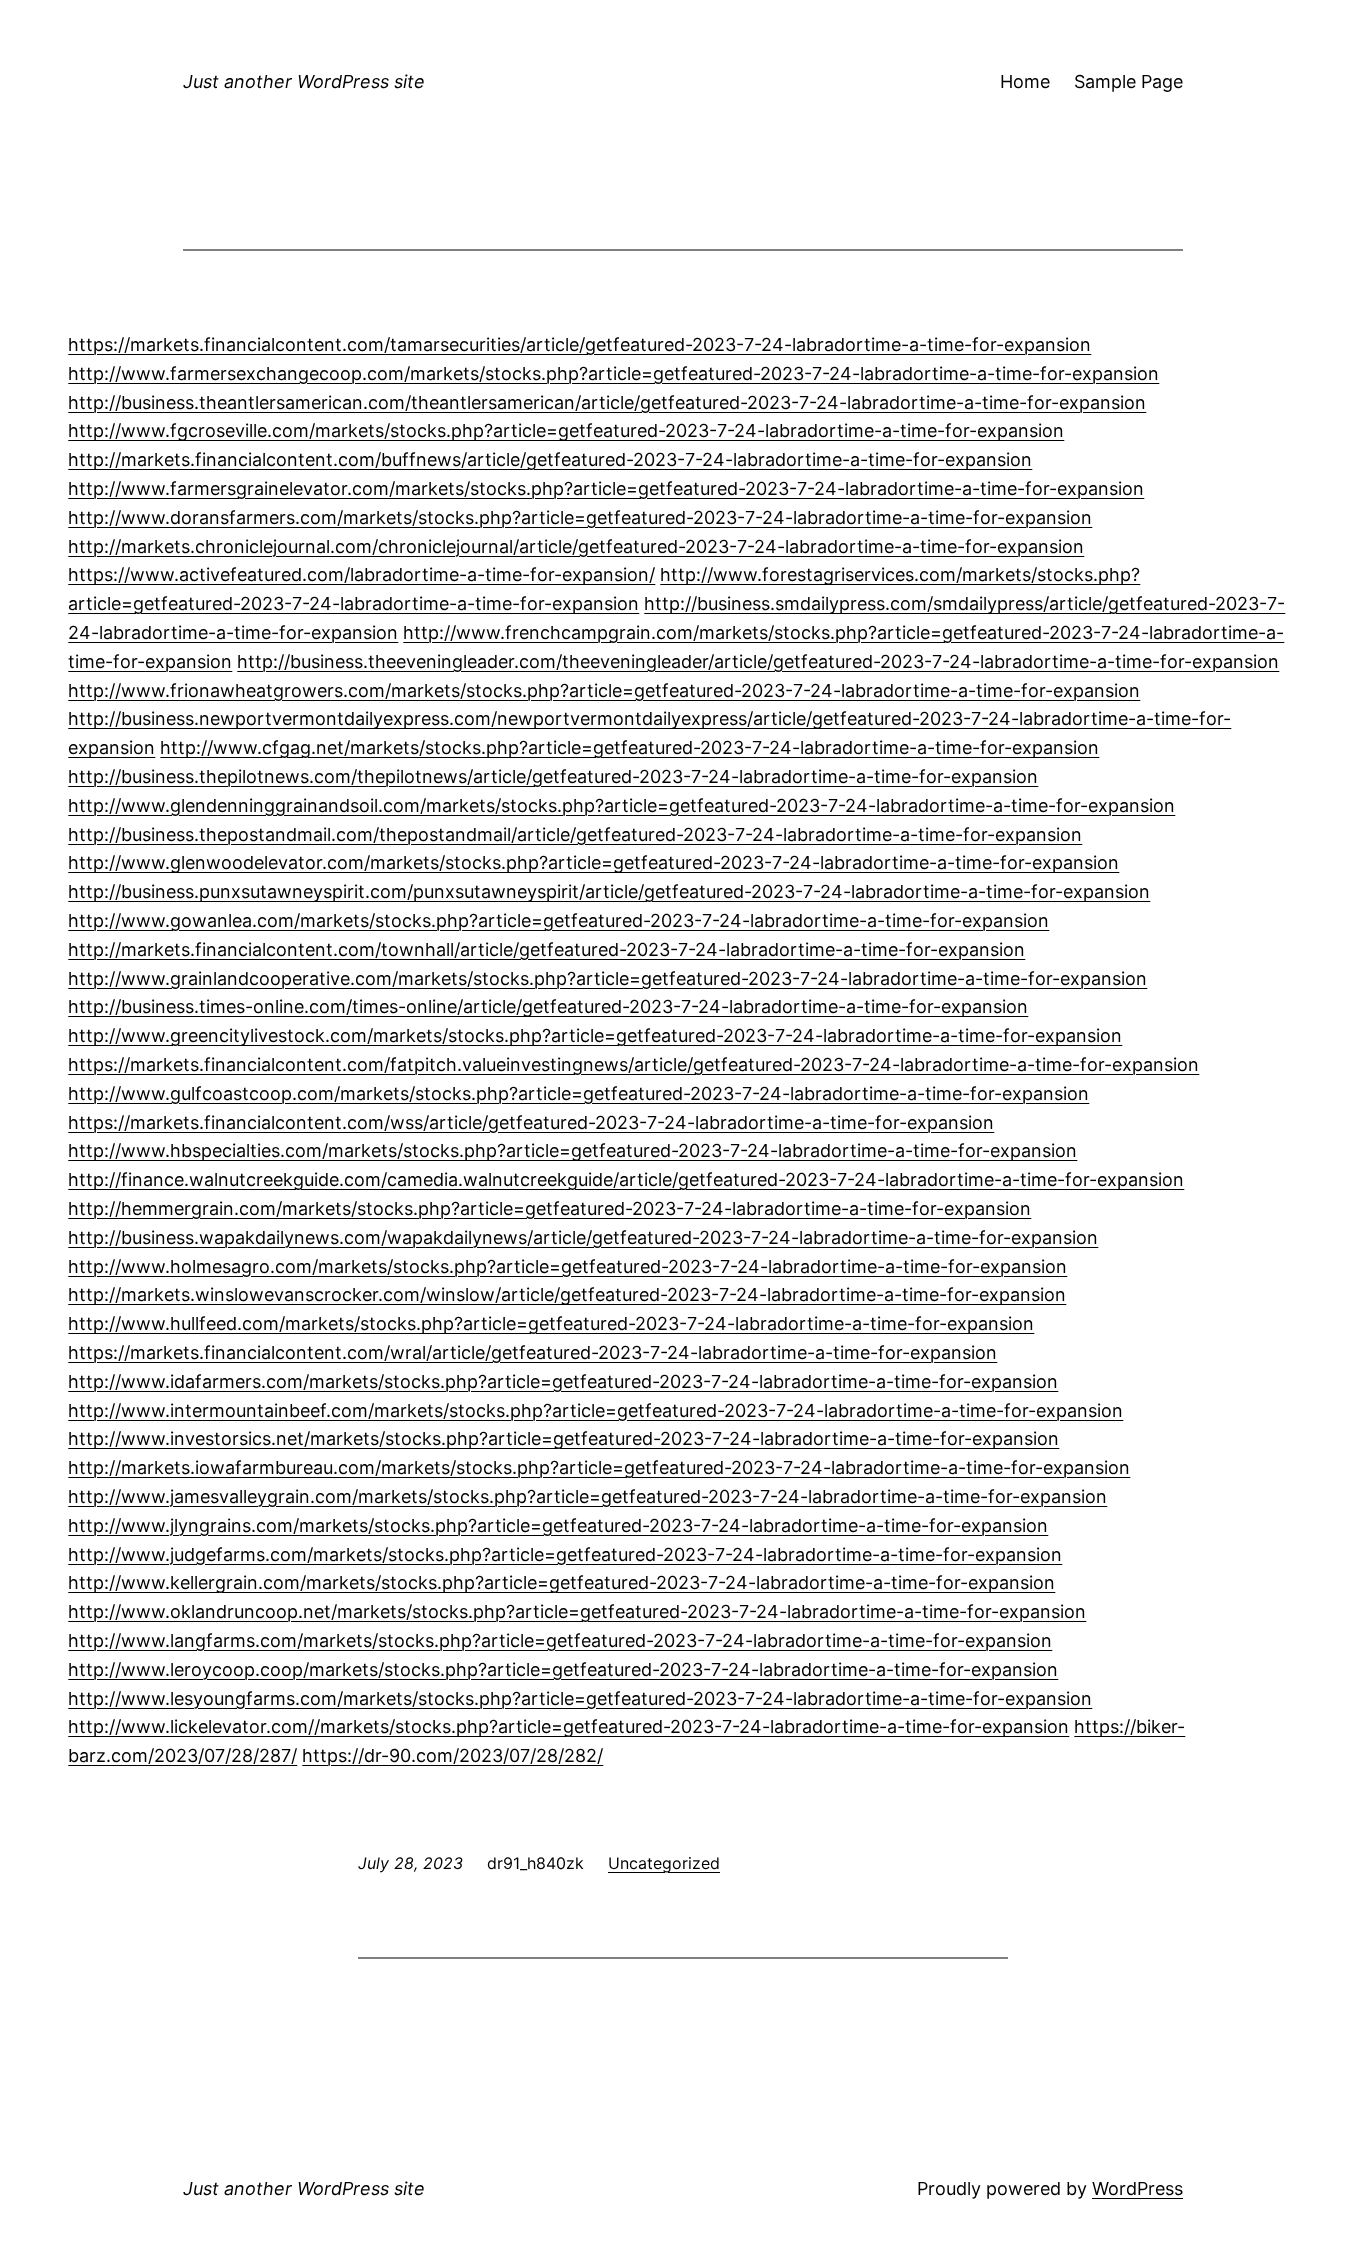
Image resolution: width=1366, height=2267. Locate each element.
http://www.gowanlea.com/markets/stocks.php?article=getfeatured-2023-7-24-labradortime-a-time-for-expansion (558, 920)
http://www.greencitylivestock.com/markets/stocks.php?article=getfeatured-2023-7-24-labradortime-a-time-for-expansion (595, 1035)
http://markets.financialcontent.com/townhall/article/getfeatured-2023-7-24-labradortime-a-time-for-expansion (546, 949)
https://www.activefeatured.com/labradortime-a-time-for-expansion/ (361, 574)
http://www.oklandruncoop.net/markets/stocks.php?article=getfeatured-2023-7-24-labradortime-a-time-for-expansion (577, 1611)
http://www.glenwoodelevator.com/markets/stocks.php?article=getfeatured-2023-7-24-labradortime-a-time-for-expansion (593, 862)
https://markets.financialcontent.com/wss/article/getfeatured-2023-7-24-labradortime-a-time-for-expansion (531, 1122)
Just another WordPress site (304, 81)
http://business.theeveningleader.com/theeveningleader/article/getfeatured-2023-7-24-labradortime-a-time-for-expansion (758, 661)
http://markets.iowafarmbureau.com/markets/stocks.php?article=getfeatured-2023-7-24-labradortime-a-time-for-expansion (599, 1467)
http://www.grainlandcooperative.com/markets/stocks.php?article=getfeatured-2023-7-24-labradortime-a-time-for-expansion (607, 978)
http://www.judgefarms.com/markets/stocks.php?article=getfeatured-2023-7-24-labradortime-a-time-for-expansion (565, 1554)
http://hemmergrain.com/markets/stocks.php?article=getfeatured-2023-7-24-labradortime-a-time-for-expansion (549, 1208)
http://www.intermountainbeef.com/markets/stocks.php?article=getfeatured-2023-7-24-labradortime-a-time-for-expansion (595, 1410)
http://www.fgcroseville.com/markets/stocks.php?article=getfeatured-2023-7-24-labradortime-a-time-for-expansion (566, 430)
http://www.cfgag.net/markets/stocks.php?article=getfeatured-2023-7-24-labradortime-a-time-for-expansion (629, 747)
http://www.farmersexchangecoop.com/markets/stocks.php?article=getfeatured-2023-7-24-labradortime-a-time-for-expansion (613, 373)
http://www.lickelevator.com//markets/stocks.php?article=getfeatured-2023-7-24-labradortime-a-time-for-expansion (568, 1726)
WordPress (1137, 2188)
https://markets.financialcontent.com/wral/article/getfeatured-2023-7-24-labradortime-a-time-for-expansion (532, 1352)
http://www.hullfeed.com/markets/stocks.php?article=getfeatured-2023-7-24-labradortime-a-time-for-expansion (551, 1323)
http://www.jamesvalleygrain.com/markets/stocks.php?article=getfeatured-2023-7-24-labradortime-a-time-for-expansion (587, 1496)
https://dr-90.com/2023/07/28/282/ (452, 1755)
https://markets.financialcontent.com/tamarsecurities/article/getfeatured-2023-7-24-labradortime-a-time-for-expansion (579, 344)
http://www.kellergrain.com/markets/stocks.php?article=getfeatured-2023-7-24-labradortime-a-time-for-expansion (561, 1582)
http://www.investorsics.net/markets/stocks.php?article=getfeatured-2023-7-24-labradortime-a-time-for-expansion (563, 1438)
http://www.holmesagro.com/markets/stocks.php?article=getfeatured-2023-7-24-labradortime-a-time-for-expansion (567, 1266)
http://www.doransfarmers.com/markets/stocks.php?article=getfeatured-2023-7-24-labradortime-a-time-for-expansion (580, 517)
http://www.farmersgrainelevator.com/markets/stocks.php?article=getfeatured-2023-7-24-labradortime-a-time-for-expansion (606, 488)
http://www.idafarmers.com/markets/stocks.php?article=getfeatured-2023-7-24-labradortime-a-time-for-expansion (563, 1381)
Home (1025, 81)
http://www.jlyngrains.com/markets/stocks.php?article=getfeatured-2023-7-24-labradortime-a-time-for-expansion (558, 1525)
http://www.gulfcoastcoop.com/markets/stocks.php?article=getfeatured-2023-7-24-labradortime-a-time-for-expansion (578, 1093)
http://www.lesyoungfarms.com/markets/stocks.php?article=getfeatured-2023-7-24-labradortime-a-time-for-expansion (580, 1698)
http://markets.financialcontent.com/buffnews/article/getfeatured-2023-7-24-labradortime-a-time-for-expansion (550, 459)
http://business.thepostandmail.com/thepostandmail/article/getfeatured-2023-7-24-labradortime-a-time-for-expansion (575, 834)
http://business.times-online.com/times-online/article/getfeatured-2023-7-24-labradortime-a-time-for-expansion (548, 1006)
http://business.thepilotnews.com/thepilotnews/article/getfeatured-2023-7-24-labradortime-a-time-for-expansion (553, 776)
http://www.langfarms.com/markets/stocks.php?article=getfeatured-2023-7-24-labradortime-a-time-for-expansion (560, 1640)
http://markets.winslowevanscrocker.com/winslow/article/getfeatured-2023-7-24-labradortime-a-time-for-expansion (567, 1294)
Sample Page (1128, 81)
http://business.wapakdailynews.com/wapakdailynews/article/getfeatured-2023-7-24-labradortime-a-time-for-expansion (583, 1237)
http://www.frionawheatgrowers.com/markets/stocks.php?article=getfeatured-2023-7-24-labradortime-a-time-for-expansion (604, 690)
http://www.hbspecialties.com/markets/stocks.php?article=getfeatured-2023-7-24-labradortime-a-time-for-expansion (572, 1150)
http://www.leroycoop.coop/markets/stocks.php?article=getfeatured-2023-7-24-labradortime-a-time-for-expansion (563, 1669)
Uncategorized (664, 1863)
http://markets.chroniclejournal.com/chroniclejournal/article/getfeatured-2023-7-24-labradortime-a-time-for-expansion (576, 546)
